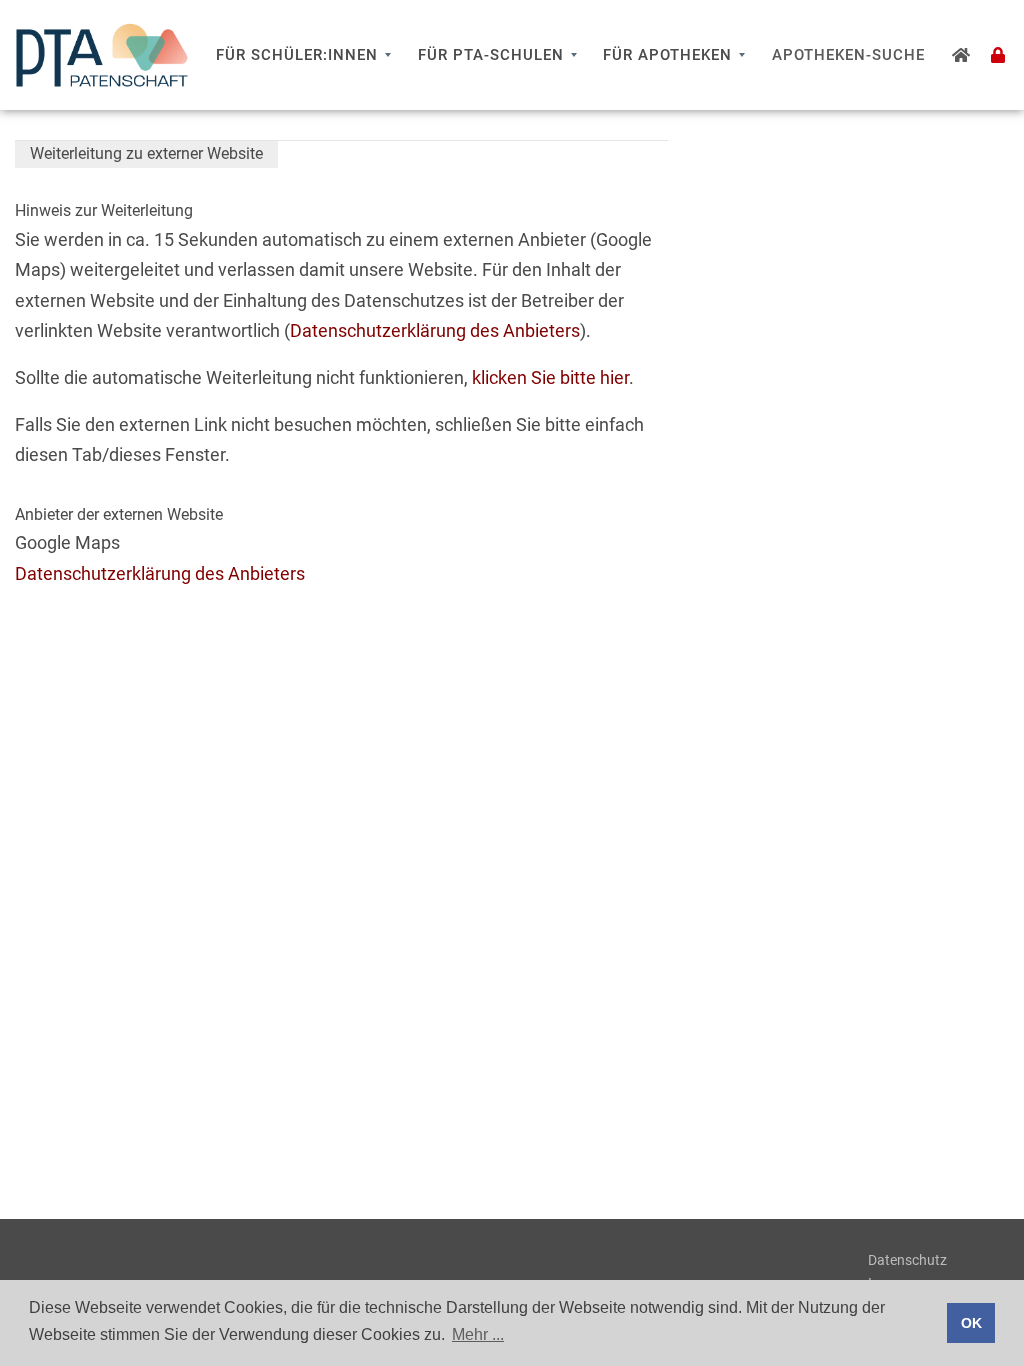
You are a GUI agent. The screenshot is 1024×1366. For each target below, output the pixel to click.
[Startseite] (961, 55)
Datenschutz (907, 1260)
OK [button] (971, 1323)
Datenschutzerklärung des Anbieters (435, 330)
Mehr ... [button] (478, 1334)
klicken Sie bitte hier (550, 377)
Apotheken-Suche (848, 55)
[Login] (998, 55)
